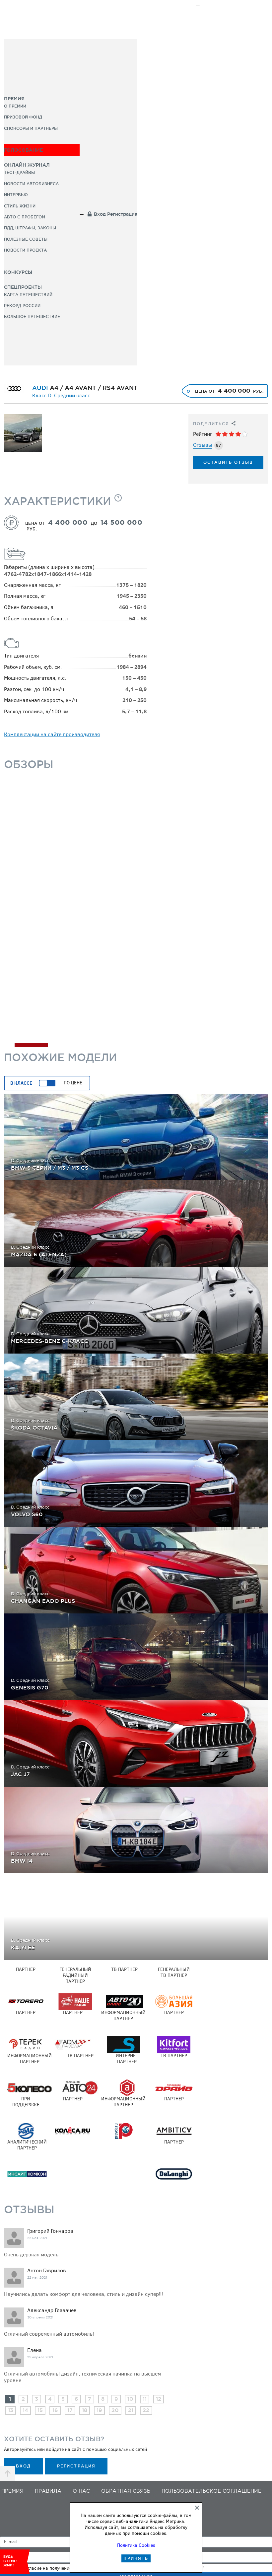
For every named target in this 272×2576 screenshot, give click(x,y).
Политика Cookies (136, 2545)
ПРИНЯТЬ (136, 2558)
